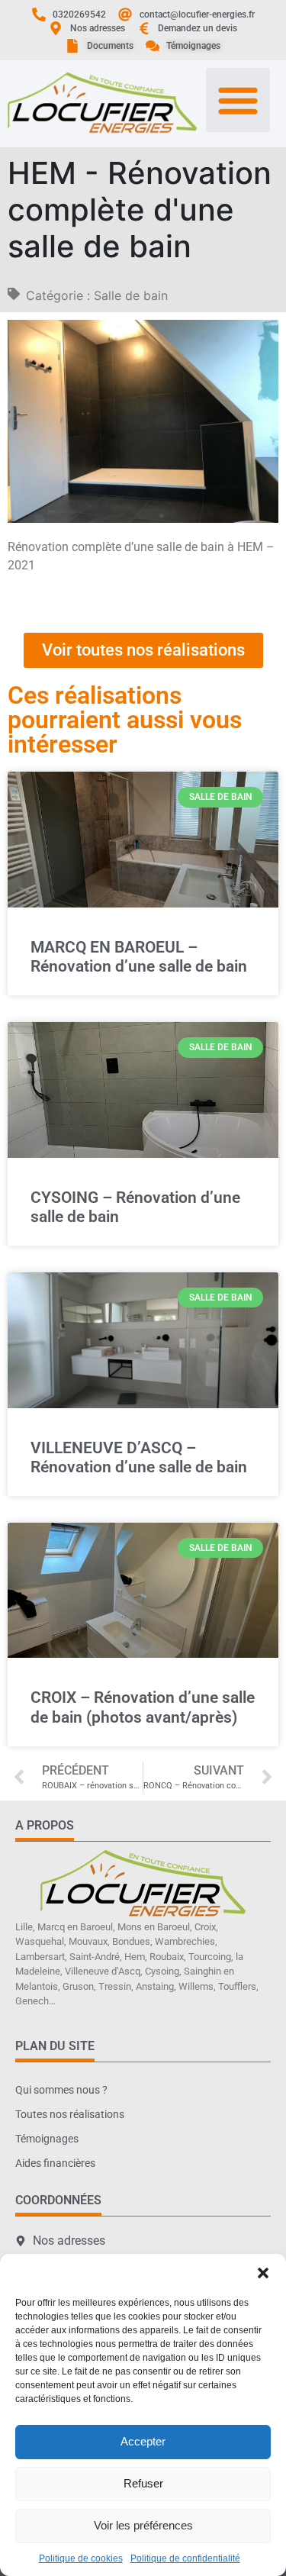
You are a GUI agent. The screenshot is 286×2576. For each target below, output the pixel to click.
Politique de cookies (81, 2558)
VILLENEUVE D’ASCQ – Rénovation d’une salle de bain (139, 1457)
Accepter (143, 2441)
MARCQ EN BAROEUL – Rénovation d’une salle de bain (139, 957)
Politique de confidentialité (185, 2558)
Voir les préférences (143, 2525)
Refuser (143, 2483)
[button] (263, 2273)
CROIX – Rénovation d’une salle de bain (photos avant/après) (143, 1707)
